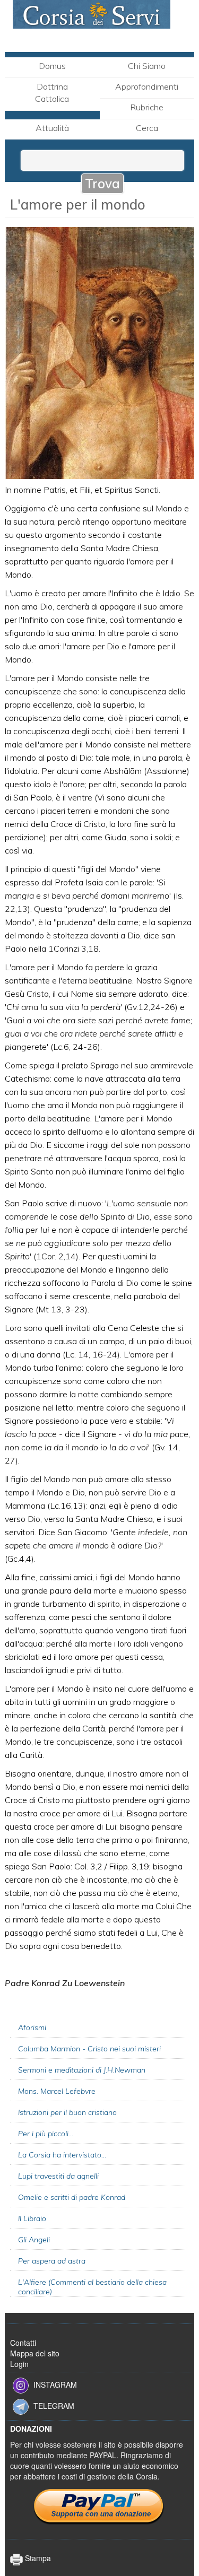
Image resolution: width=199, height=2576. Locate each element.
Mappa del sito (35, 2353)
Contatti (23, 2343)
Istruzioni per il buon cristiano (67, 2112)
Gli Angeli (34, 2240)
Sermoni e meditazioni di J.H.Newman (82, 2070)
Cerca (147, 128)
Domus (52, 66)
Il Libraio (32, 2218)
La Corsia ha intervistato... (62, 2155)
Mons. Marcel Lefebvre (57, 2091)
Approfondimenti (147, 86)
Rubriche (147, 107)
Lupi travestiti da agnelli (58, 2176)
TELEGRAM (54, 2406)
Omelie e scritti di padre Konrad (72, 2197)
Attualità (52, 128)
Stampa (37, 2558)
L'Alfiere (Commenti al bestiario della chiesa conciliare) (92, 2287)
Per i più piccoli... (46, 2134)
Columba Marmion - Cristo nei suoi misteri (89, 2049)
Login (19, 2364)
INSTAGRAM (55, 2384)
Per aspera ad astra (52, 2261)
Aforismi (32, 2027)
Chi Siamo (147, 66)
